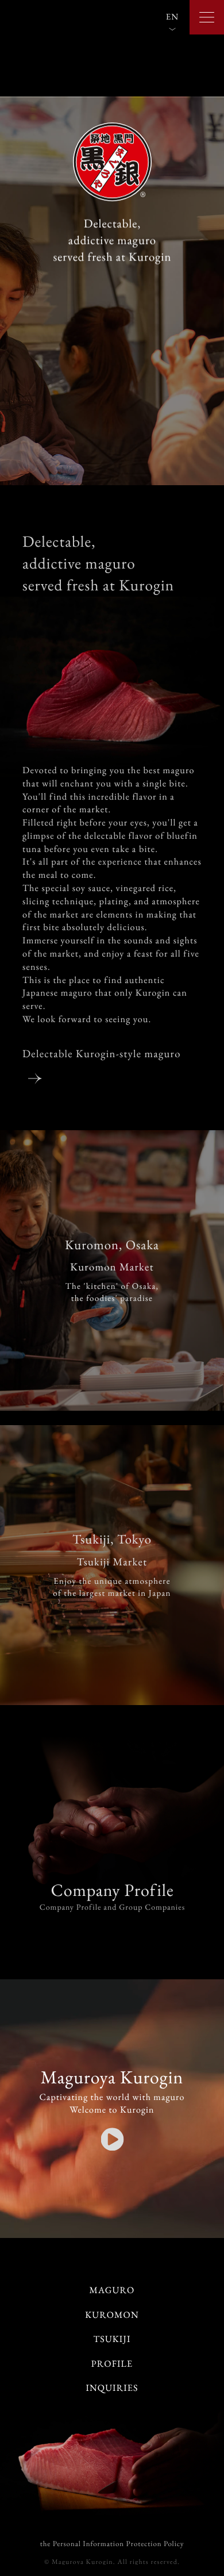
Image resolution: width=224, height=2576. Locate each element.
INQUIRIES (112, 2388)
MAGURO (112, 2290)
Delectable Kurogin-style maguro (102, 1053)
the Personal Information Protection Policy (112, 2544)
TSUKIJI (112, 2339)
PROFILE (112, 2364)
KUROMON (112, 2315)
